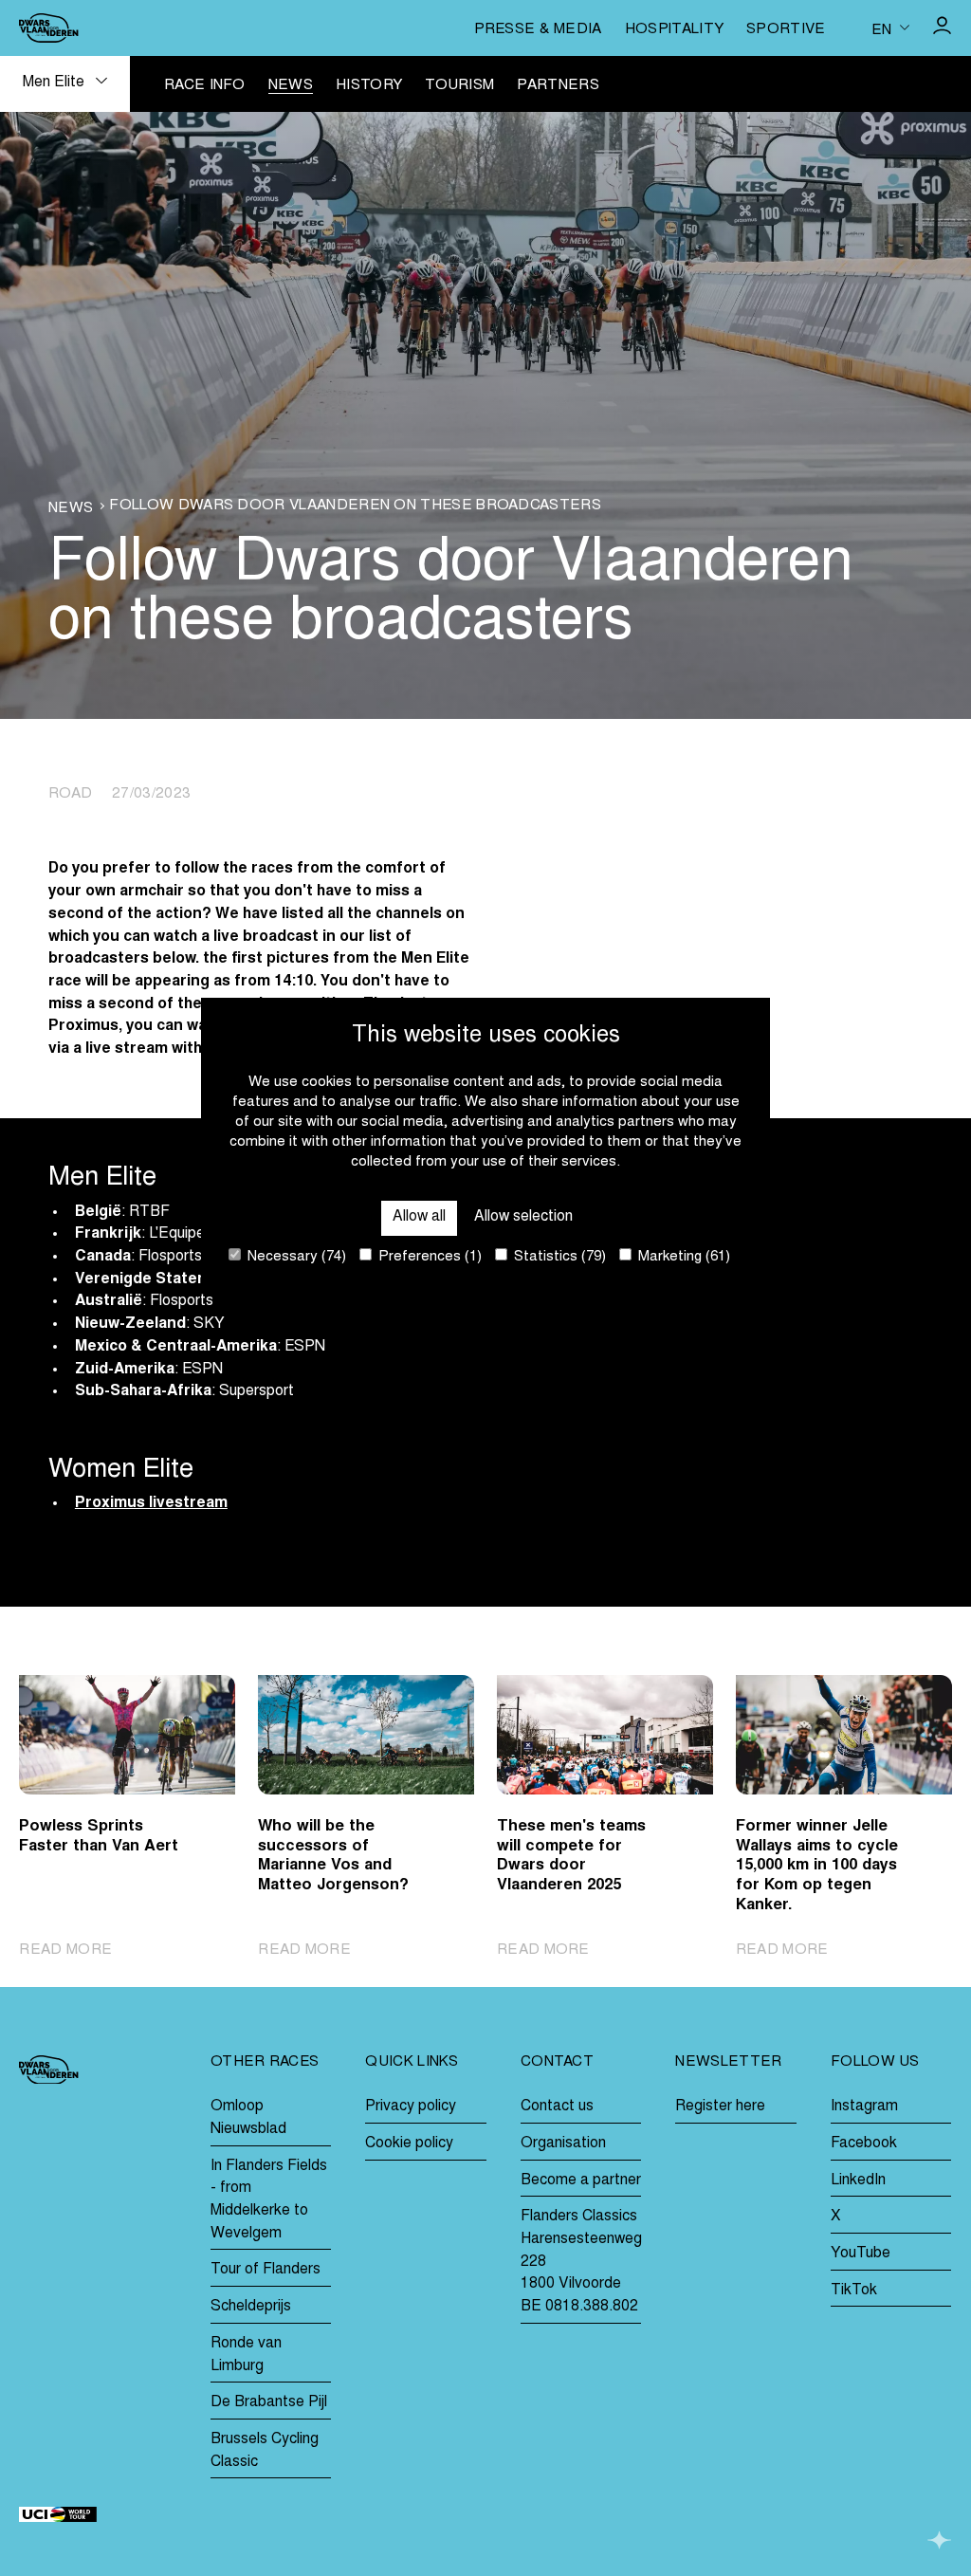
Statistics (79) (558, 1257)
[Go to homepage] (48, 28)
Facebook (864, 2144)
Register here (720, 2107)
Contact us (557, 2107)
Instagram (864, 2107)
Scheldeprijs (251, 2307)
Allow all (419, 1217)
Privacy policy (411, 2107)
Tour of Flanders (266, 2270)
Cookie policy (409, 2144)
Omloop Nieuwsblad (248, 2118)
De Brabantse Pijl (269, 2402)
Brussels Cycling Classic (265, 2451)
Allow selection (523, 1217)
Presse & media (538, 30)
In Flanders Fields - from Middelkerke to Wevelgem (269, 2200)
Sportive (786, 30)
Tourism (459, 86)
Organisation (563, 2144)
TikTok (854, 2291)
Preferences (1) (428, 1257)
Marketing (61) (682, 1257)
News (291, 86)
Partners (558, 86)
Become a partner (581, 2180)
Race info (205, 86)
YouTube (861, 2254)
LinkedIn (858, 2180)
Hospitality (674, 30)
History (369, 86)
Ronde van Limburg (246, 2355)
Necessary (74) (295, 1257)
